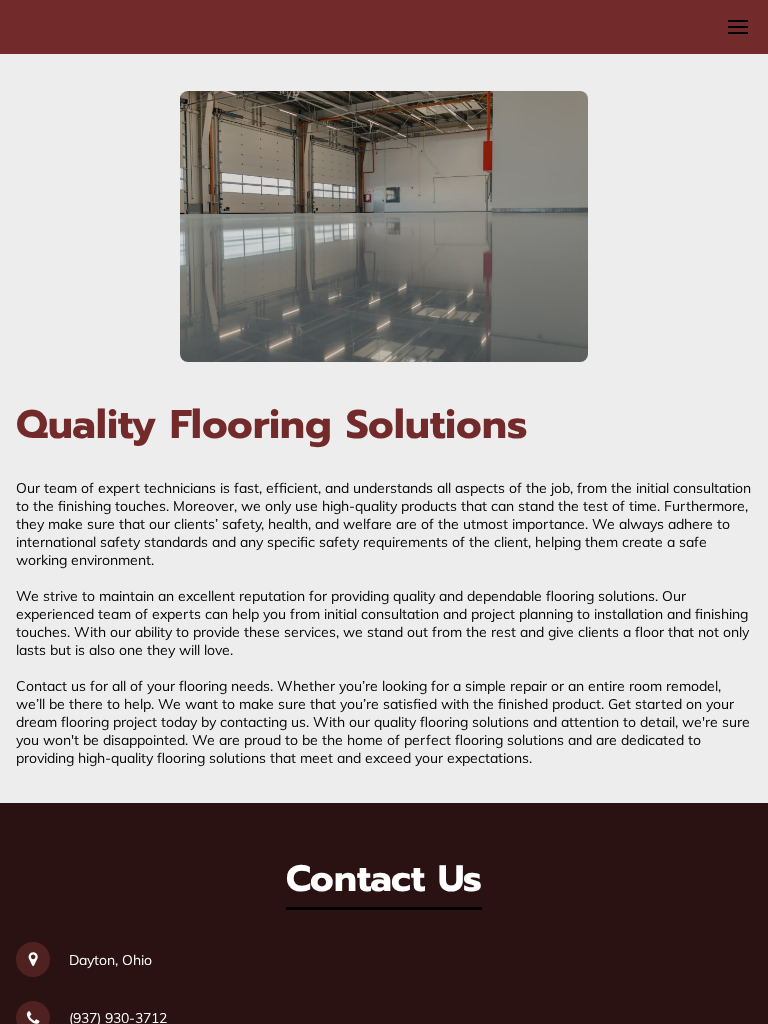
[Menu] (738, 27)
